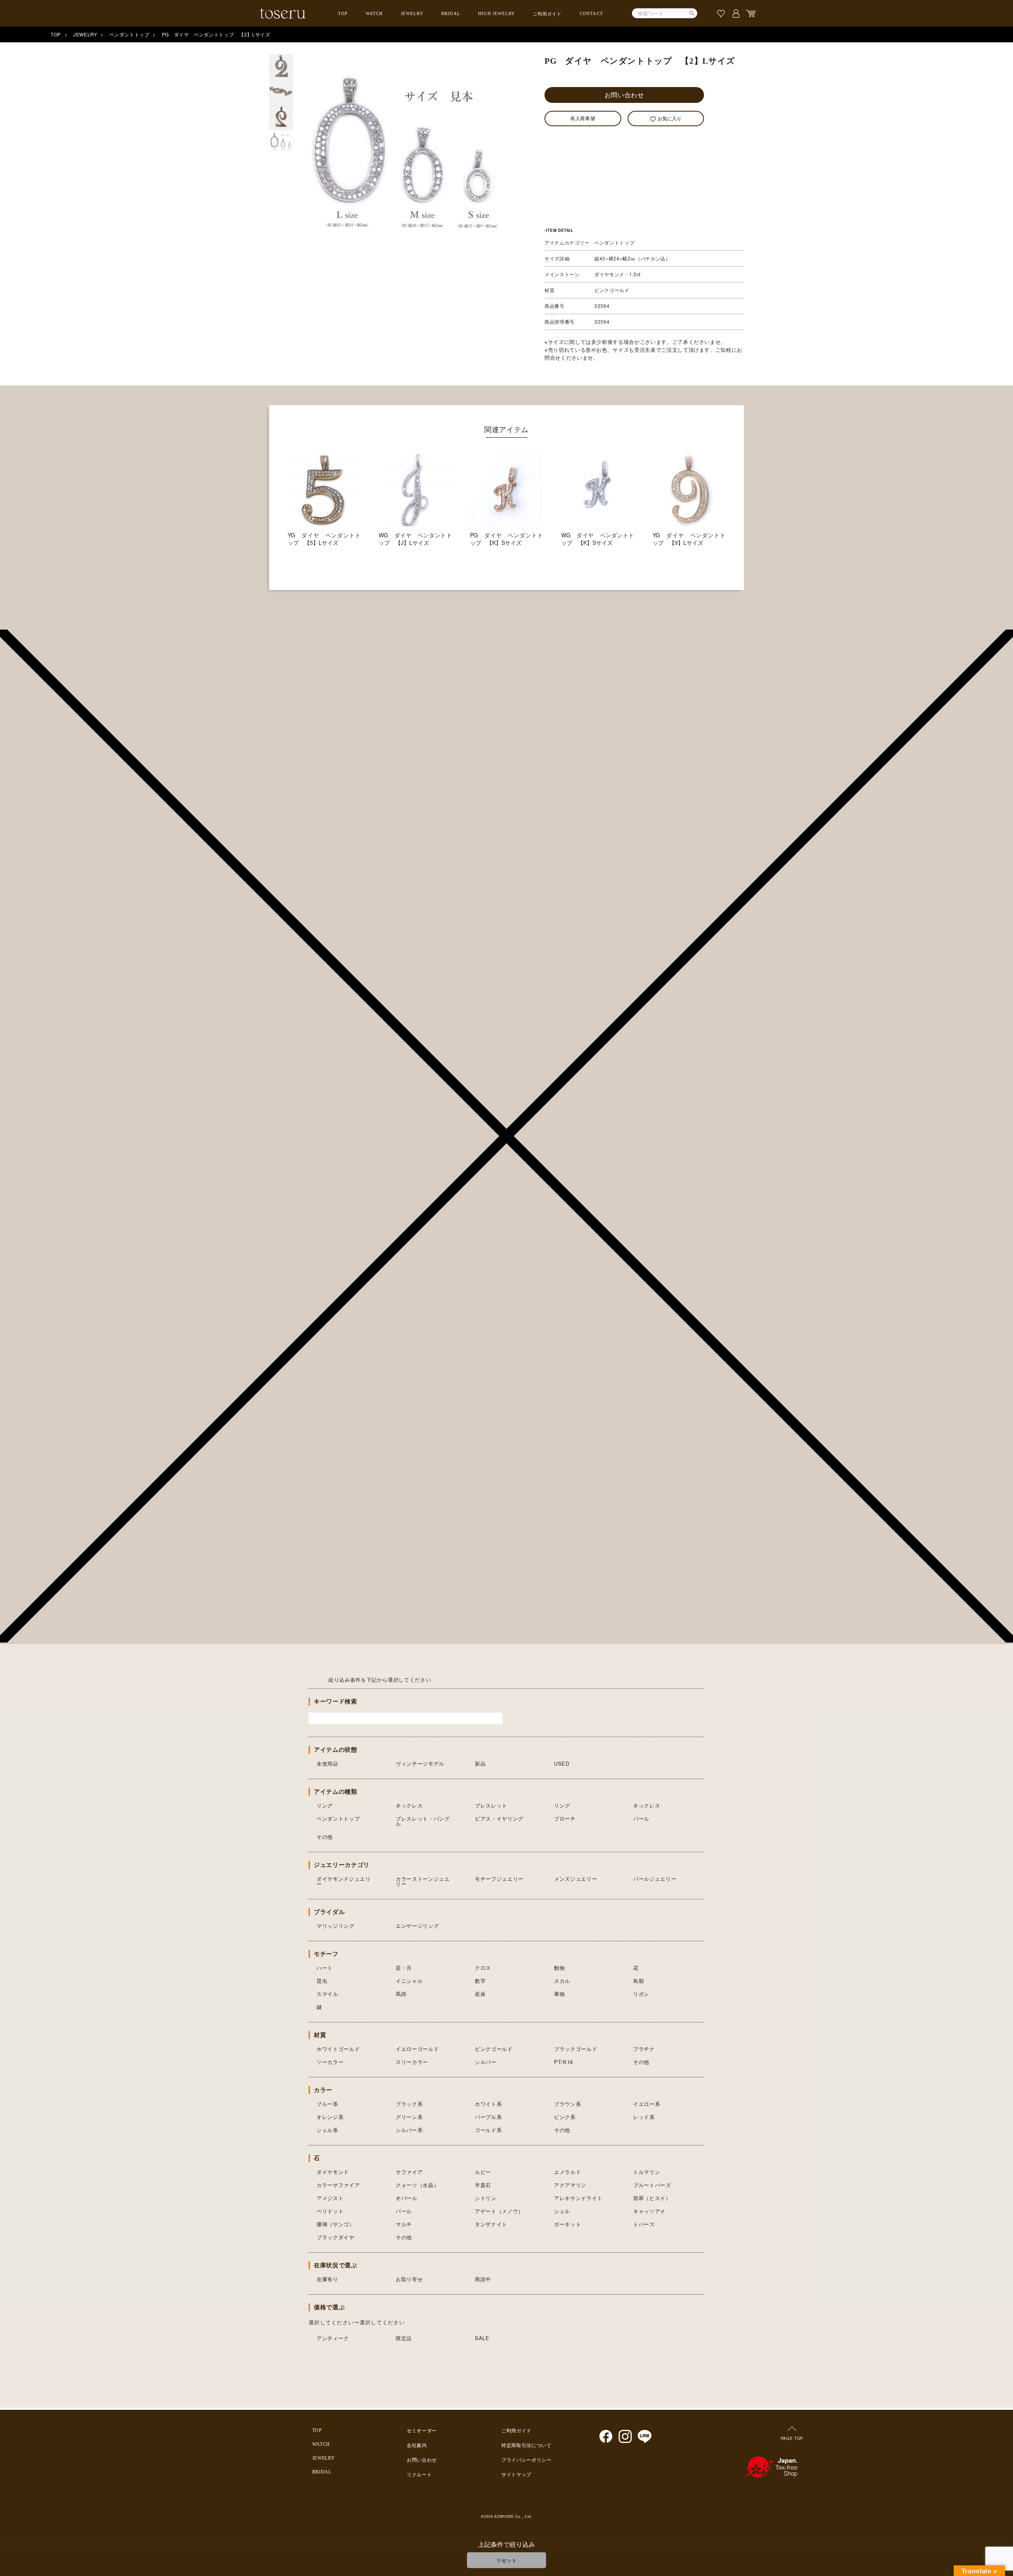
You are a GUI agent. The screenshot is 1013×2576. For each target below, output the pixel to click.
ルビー (483, 2172)
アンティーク (333, 2338)
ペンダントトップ (129, 34)
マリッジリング (336, 1926)
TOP (343, 13)
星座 (480, 1994)
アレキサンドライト (578, 2198)
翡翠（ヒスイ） (652, 2198)
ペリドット (330, 2211)
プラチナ (644, 2049)
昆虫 (322, 1981)
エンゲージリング (417, 1926)
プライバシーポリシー (526, 2460)
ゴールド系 (488, 2130)
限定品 (404, 2338)
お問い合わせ (624, 95)
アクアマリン (570, 2185)
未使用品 (327, 1763)
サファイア (409, 2172)
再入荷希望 (583, 118)
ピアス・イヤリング (499, 1818)
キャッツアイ (649, 2211)
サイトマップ (516, 2475)
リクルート (419, 2475)
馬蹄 (401, 1994)
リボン (641, 1994)
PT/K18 (563, 2062)
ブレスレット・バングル (423, 1821)
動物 (559, 1968)
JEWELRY (412, 13)
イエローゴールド (417, 2049)
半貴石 (483, 2185)
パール (641, 1818)
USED (562, 1763)
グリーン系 (409, 2117)
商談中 (483, 2279)
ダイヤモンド (333, 2172)
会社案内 (417, 2445)
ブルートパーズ (652, 2185)
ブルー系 (327, 2104)
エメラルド (567, 2172)
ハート (325, 1968)
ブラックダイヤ (336, 2237)
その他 (325, 1837)
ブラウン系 (567, 2104)
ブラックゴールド (576, 2049)
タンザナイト (491, 2224)
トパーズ (644, 2224)
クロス (483, 1968)
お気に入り (670, 118)
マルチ (404, 2224)
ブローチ (565, 1818)
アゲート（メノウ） (499, 2211)
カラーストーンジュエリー (423, 1881)
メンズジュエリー (576, 1879)
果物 (559, 1994)
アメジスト (330, 2198)
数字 (480, 1981)
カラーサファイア (338, 2185)
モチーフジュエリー (499, 1879)
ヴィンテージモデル (420, 1763)
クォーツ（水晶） (417, 2185)
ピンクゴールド (494, 2049)
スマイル (327, 1994)
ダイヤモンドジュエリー (344, 1881)
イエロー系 (647, 2104)
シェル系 (327, 2130)
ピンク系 (565, 2117)
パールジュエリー (655, 1879)
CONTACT (591, 13)
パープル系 (488, 2117)
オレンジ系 (330, 2117)
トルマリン (647, 2172)
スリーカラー (412, 2062)
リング (325, 1805)
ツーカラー (330, 2062)
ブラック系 (409, 2104)
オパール (407, 2198)
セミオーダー (422, 2431)
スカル (562, 1981)
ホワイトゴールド (338, 2049)
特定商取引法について (526, 2445)
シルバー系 (409, 2130)
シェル (562, 2211)
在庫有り (327, 2279)
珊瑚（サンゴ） (336, 2224)
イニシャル (409, 1981)
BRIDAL (451, 13)
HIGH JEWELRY (496, 13)
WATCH (374, 13)
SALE (482, 2338)
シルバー (486, 2062)
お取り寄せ (409, 2279)
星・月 (404, 1968)
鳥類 (638, 1981)
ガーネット (567, 2224)
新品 (480, 1763)
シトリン (486, 2198)
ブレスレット (491, 1805)
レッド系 (644, 2117)
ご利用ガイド (547, 14)
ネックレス (409, 1805)
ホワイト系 (488, 2104)
